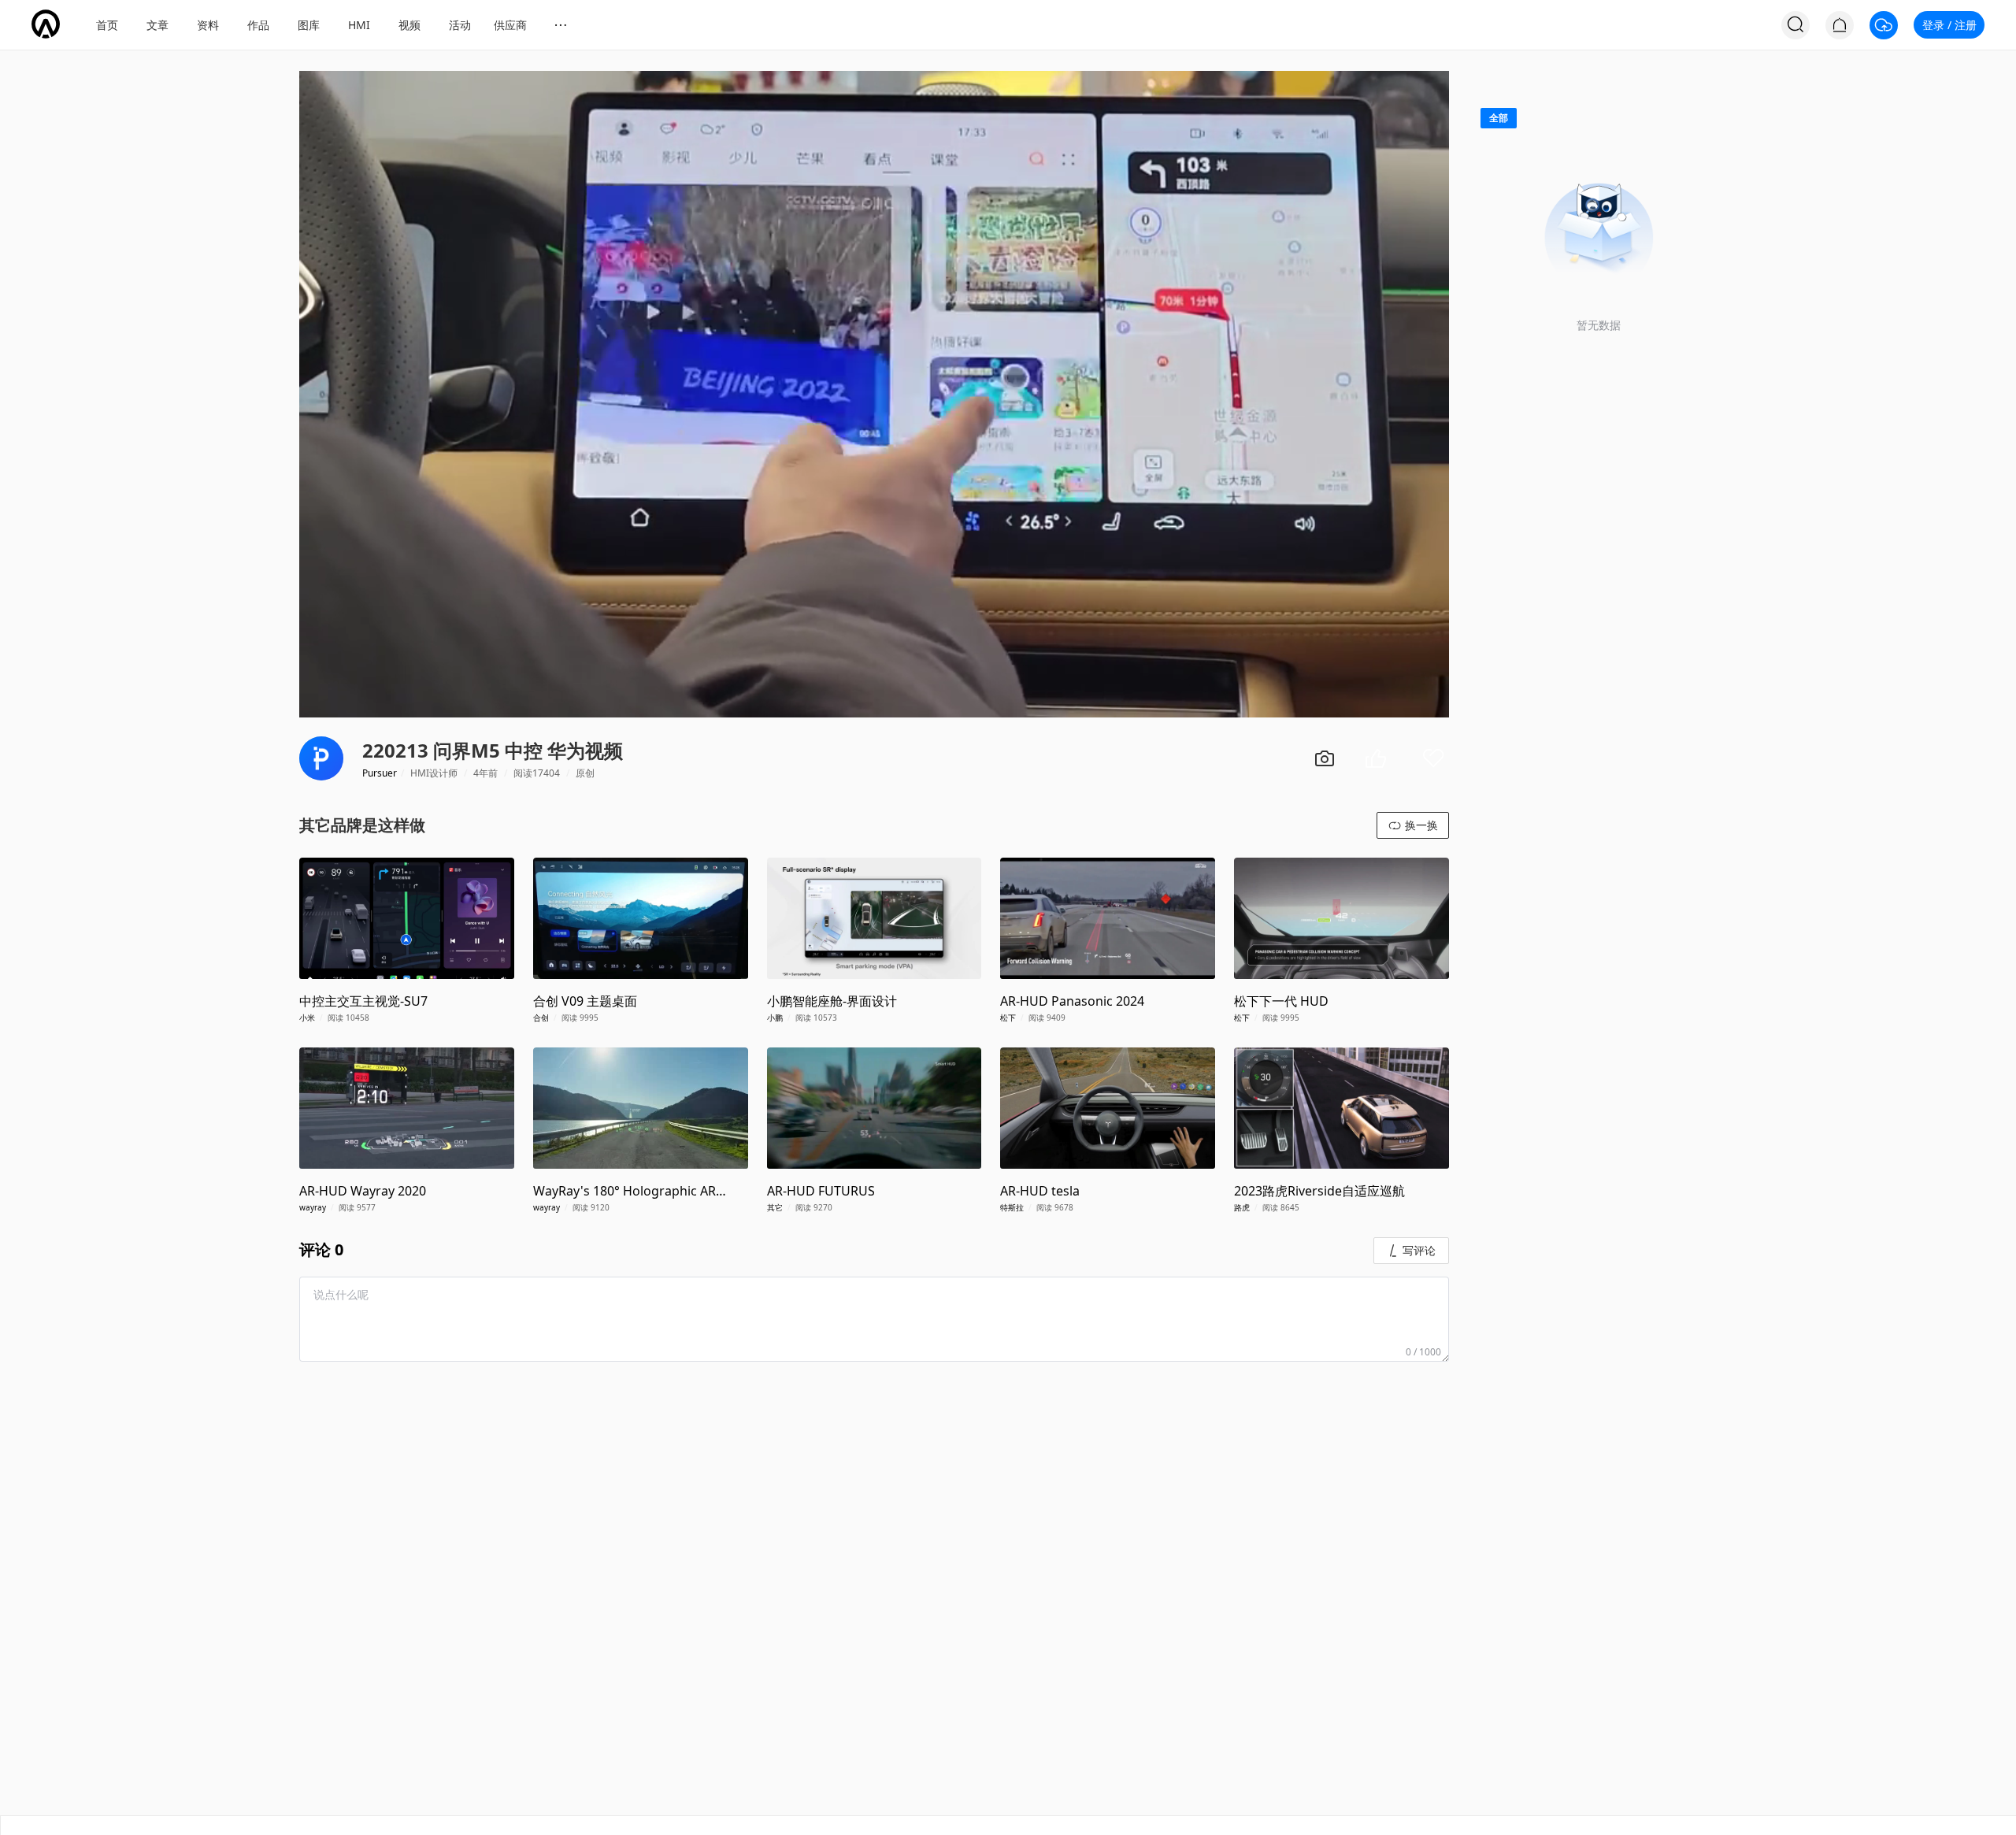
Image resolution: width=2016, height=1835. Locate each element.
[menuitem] (107, 25)
